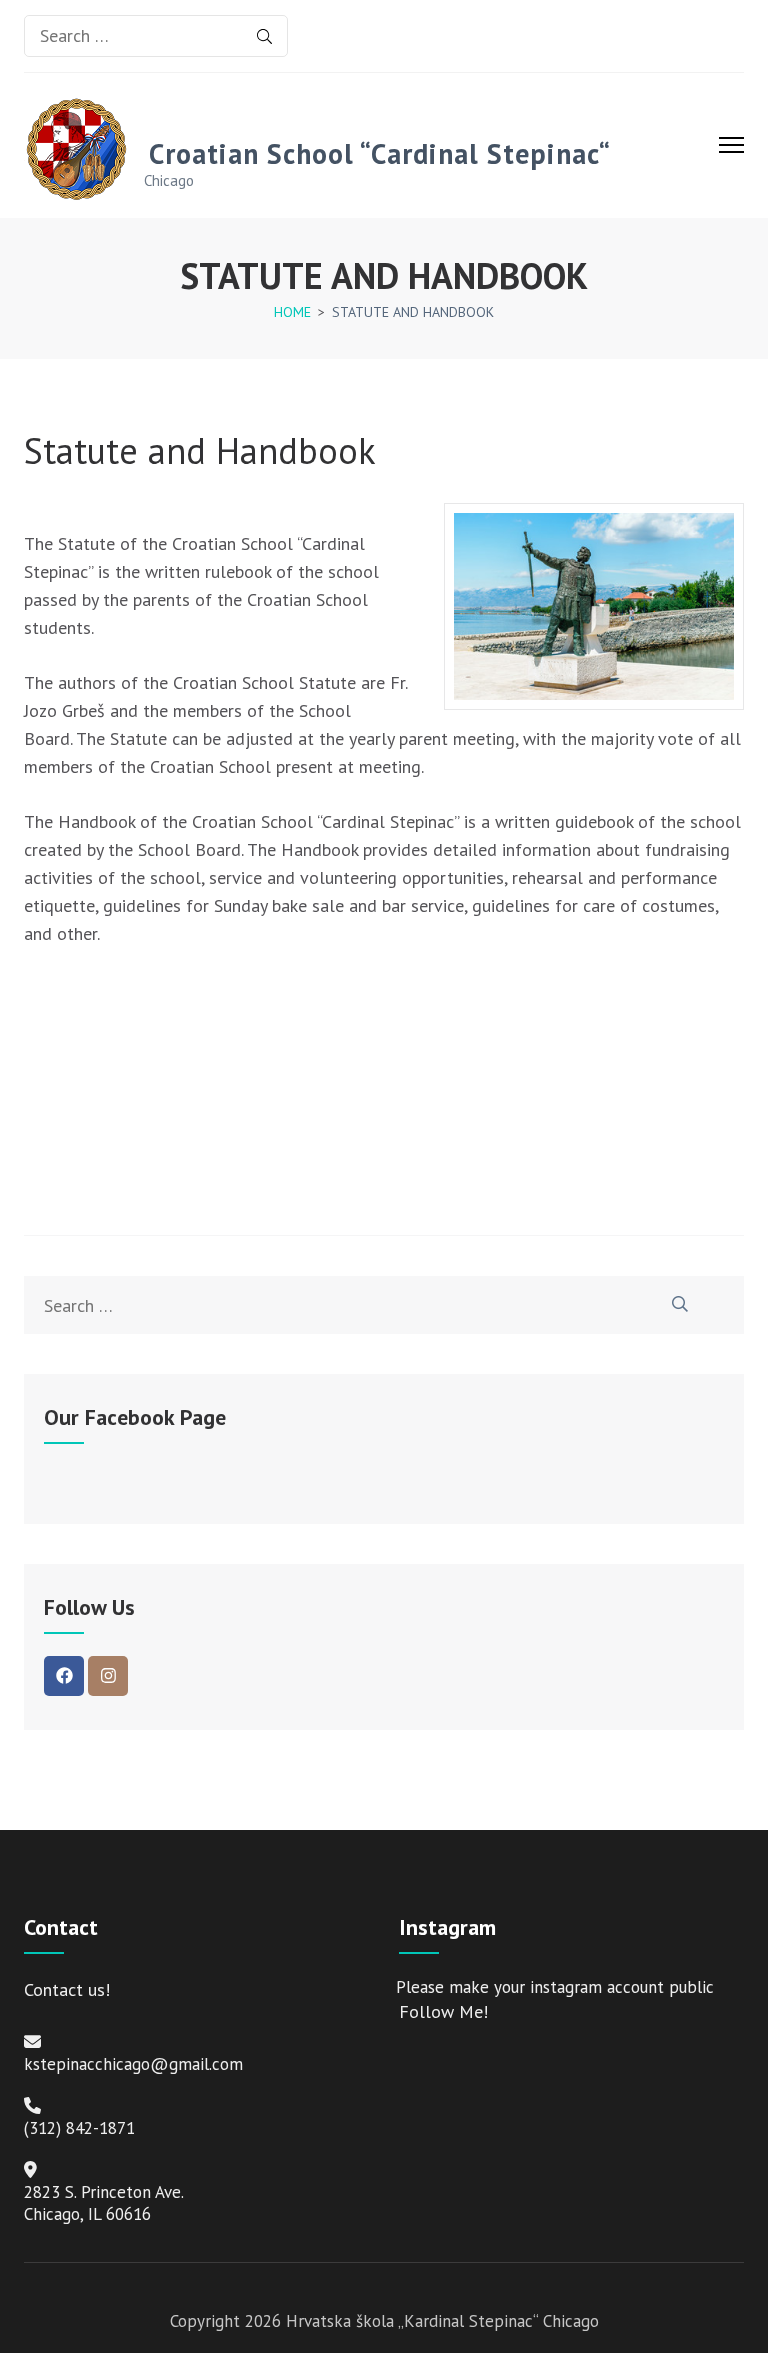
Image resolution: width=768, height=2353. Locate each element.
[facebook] (64, 1676)
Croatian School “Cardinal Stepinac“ (380, 153)
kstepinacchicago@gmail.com (133, 2064)
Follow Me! (443, 2011)
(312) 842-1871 (79, 2128)
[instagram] (108, 1676)
